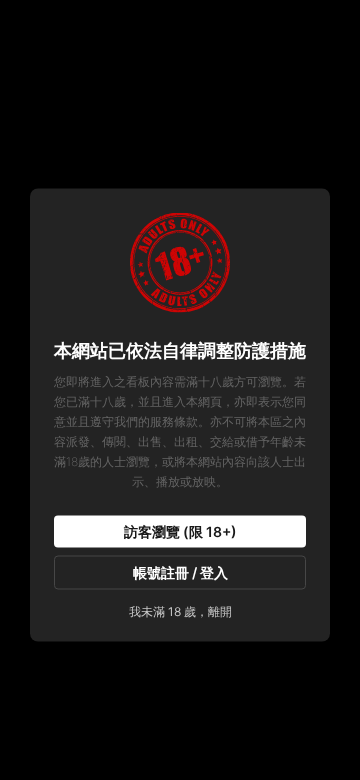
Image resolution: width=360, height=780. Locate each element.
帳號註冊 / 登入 (180, 572)
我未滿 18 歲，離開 (180, 611)
